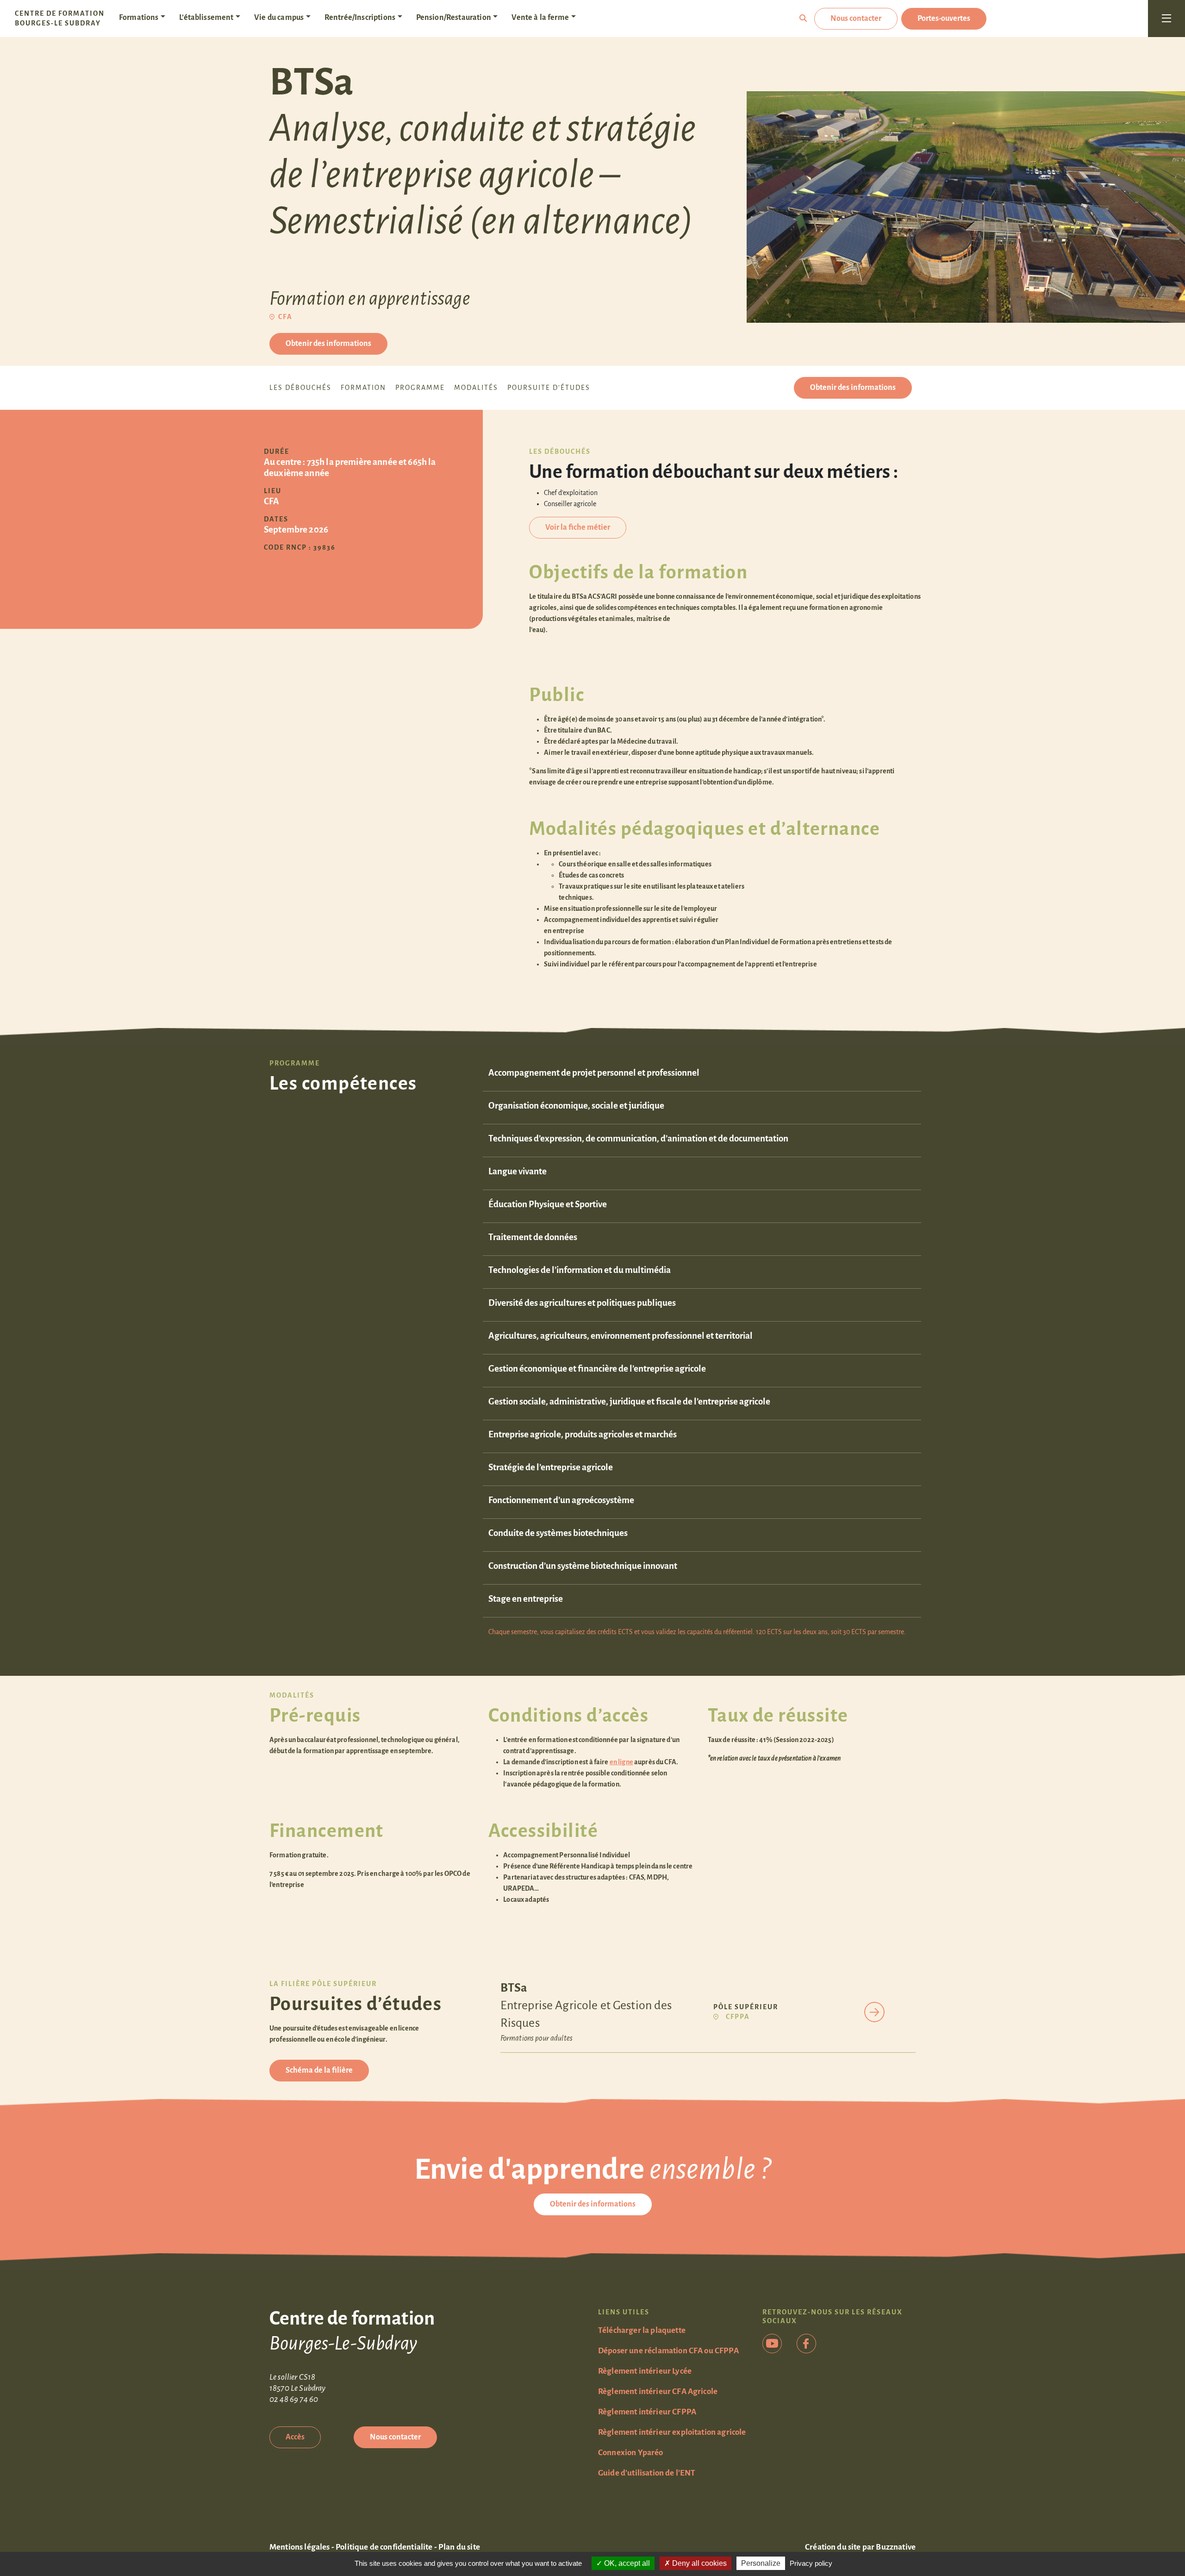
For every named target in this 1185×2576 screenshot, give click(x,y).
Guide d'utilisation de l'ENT (647, 2473)
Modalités (476, 388)
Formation (363, 388)
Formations (139, 18)
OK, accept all (626, 2563)
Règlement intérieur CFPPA (647, 2412)
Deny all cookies (699, 2563)
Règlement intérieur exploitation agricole (672, 2432)
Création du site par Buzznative (860, 2547)
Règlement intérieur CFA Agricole (658, 2391)
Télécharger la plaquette (642, 2330)
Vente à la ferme (540, 18)
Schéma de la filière (319, 2070)
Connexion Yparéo (631, 2453)
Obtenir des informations (328, 344)
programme (420, 388)
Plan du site (459, 2547)
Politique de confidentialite (384, 2547)
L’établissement (206, 18)
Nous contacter (856, 19)
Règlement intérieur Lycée (645, 2371)
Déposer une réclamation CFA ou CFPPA (668, 2351)
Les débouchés (300, 388)
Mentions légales (300, 2547)
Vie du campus (279, 18)
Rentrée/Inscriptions (360, 18)
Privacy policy (811, 2563)
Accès (295, 2437)
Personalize (761, 2563)
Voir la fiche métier (578, 527)
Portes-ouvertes (944, 19)
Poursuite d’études (549, 388)
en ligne (621, 1762)
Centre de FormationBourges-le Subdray (60, 18)
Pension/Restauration (454, 18)
